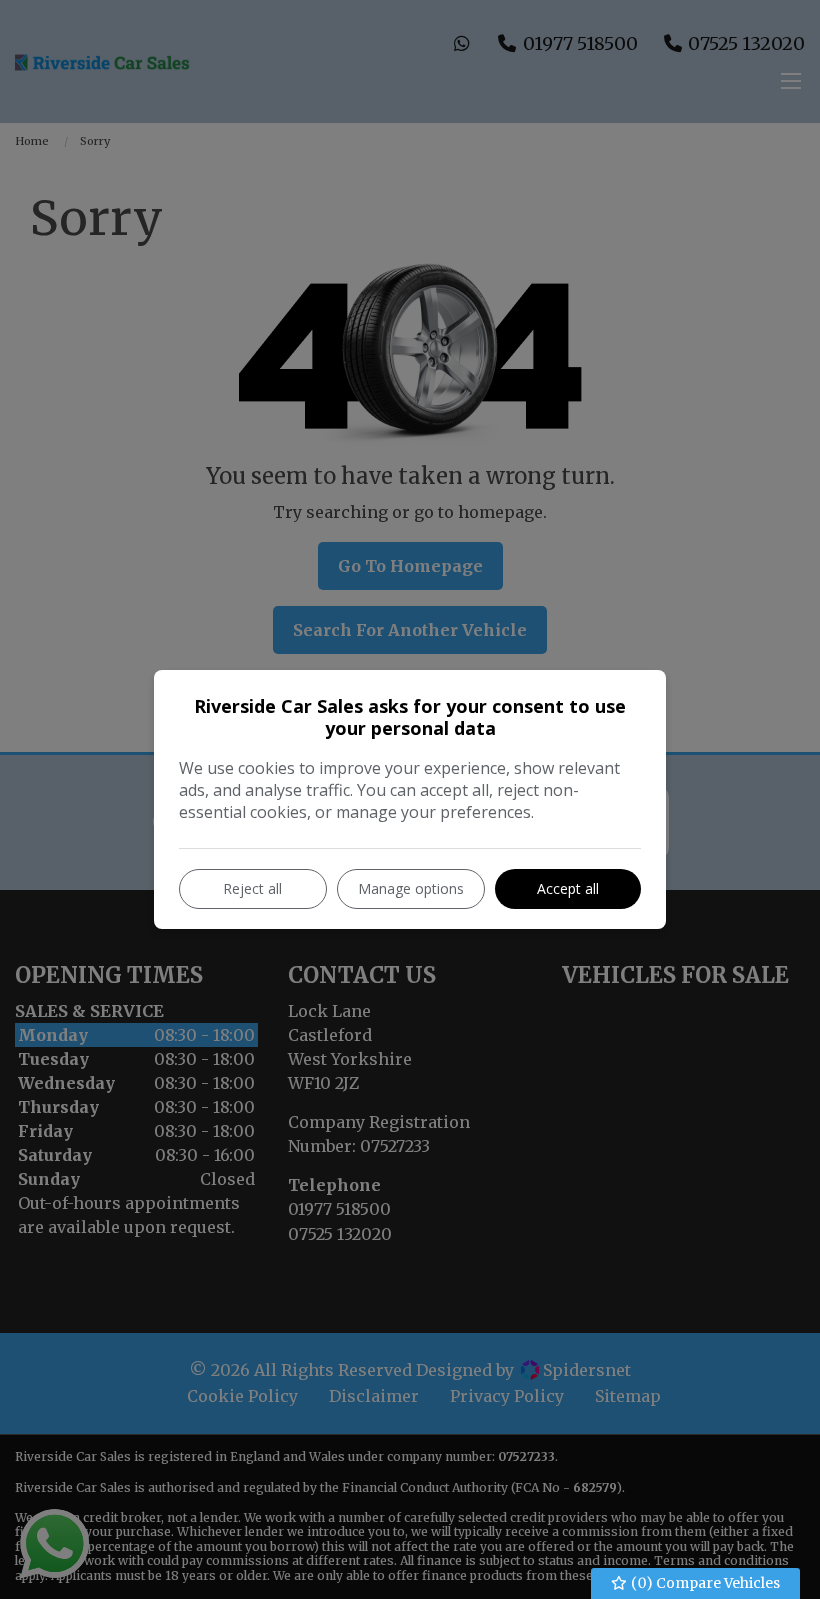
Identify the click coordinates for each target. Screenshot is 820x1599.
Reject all (252, 888)
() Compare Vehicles (704, 1583)
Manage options (411, 888)
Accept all (568, 888)
